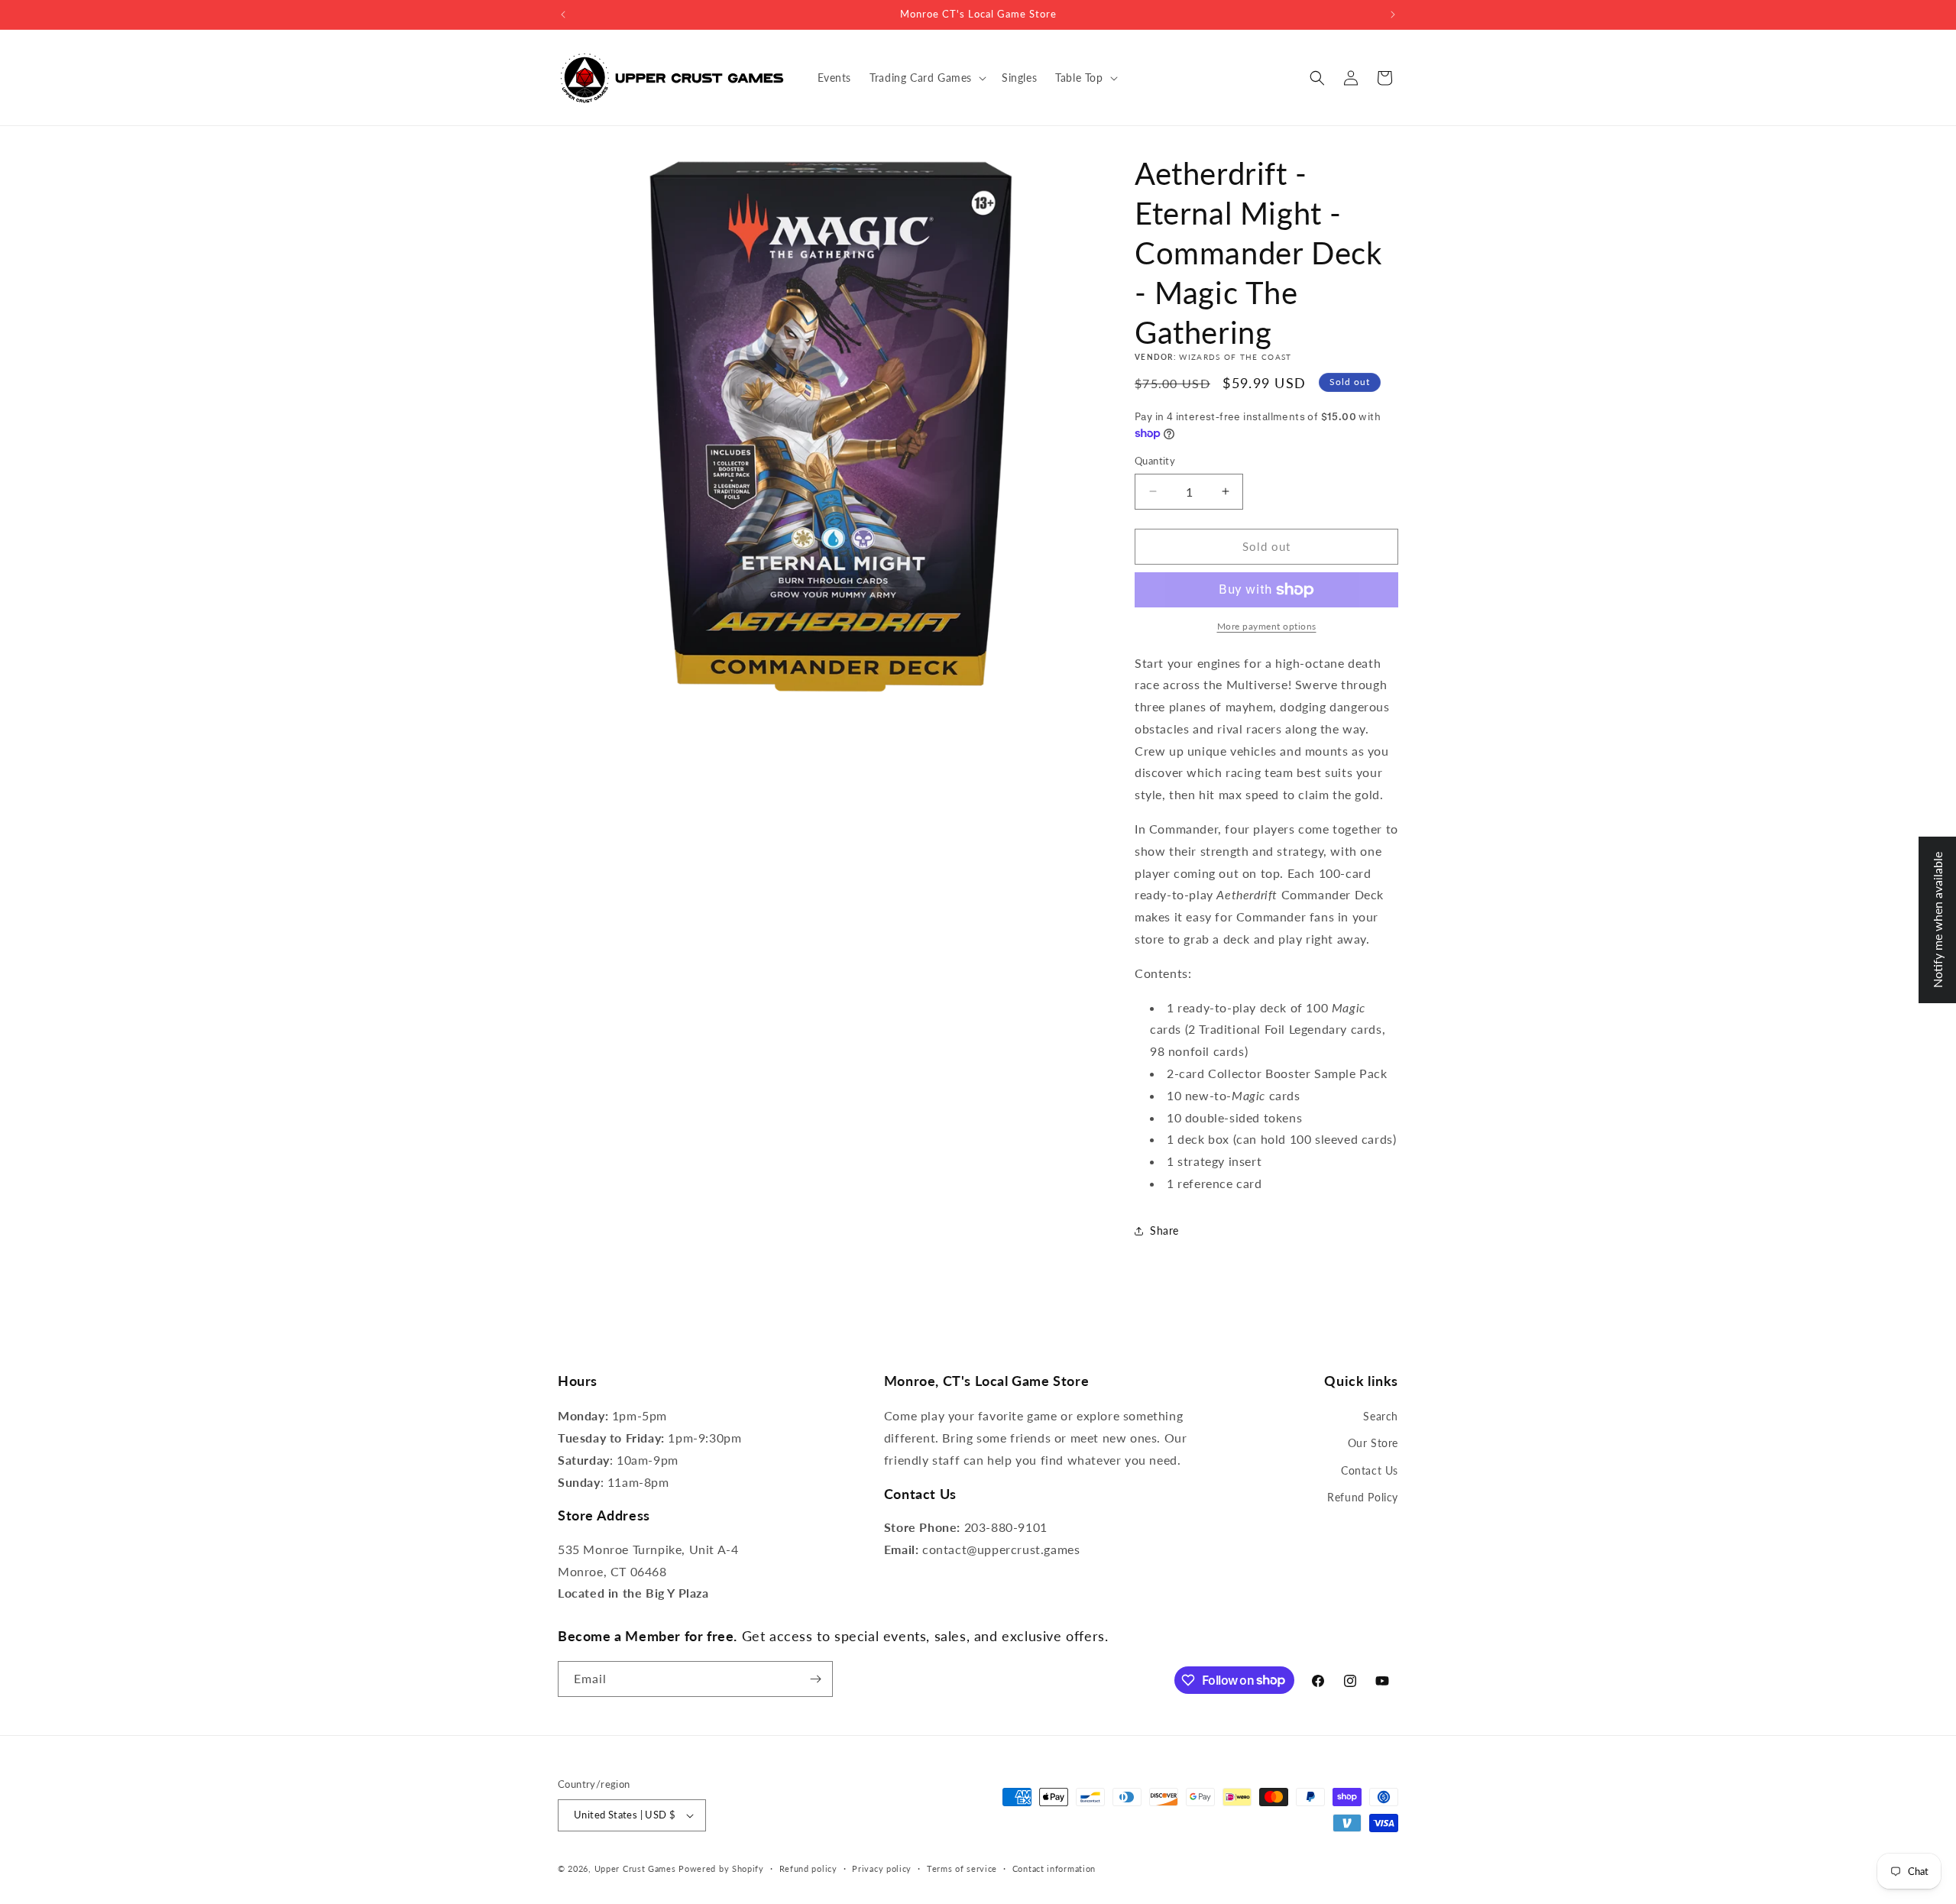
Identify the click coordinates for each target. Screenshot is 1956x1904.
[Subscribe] (815, 1679)
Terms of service (962, 1868)
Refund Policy (1363, 1497)
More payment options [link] (1267, 626)
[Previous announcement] (563, 15)
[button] (926, 78)
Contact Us (1370, 1470)
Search (1381, 1416)
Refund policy (808, 1868)
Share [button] (1164, 1230)
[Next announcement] (1393, 15)
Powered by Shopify (721, 1868)
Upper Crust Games (635, 1868)
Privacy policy (882, 1868)
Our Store (1373, 1443)
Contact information (1054, 1868)
